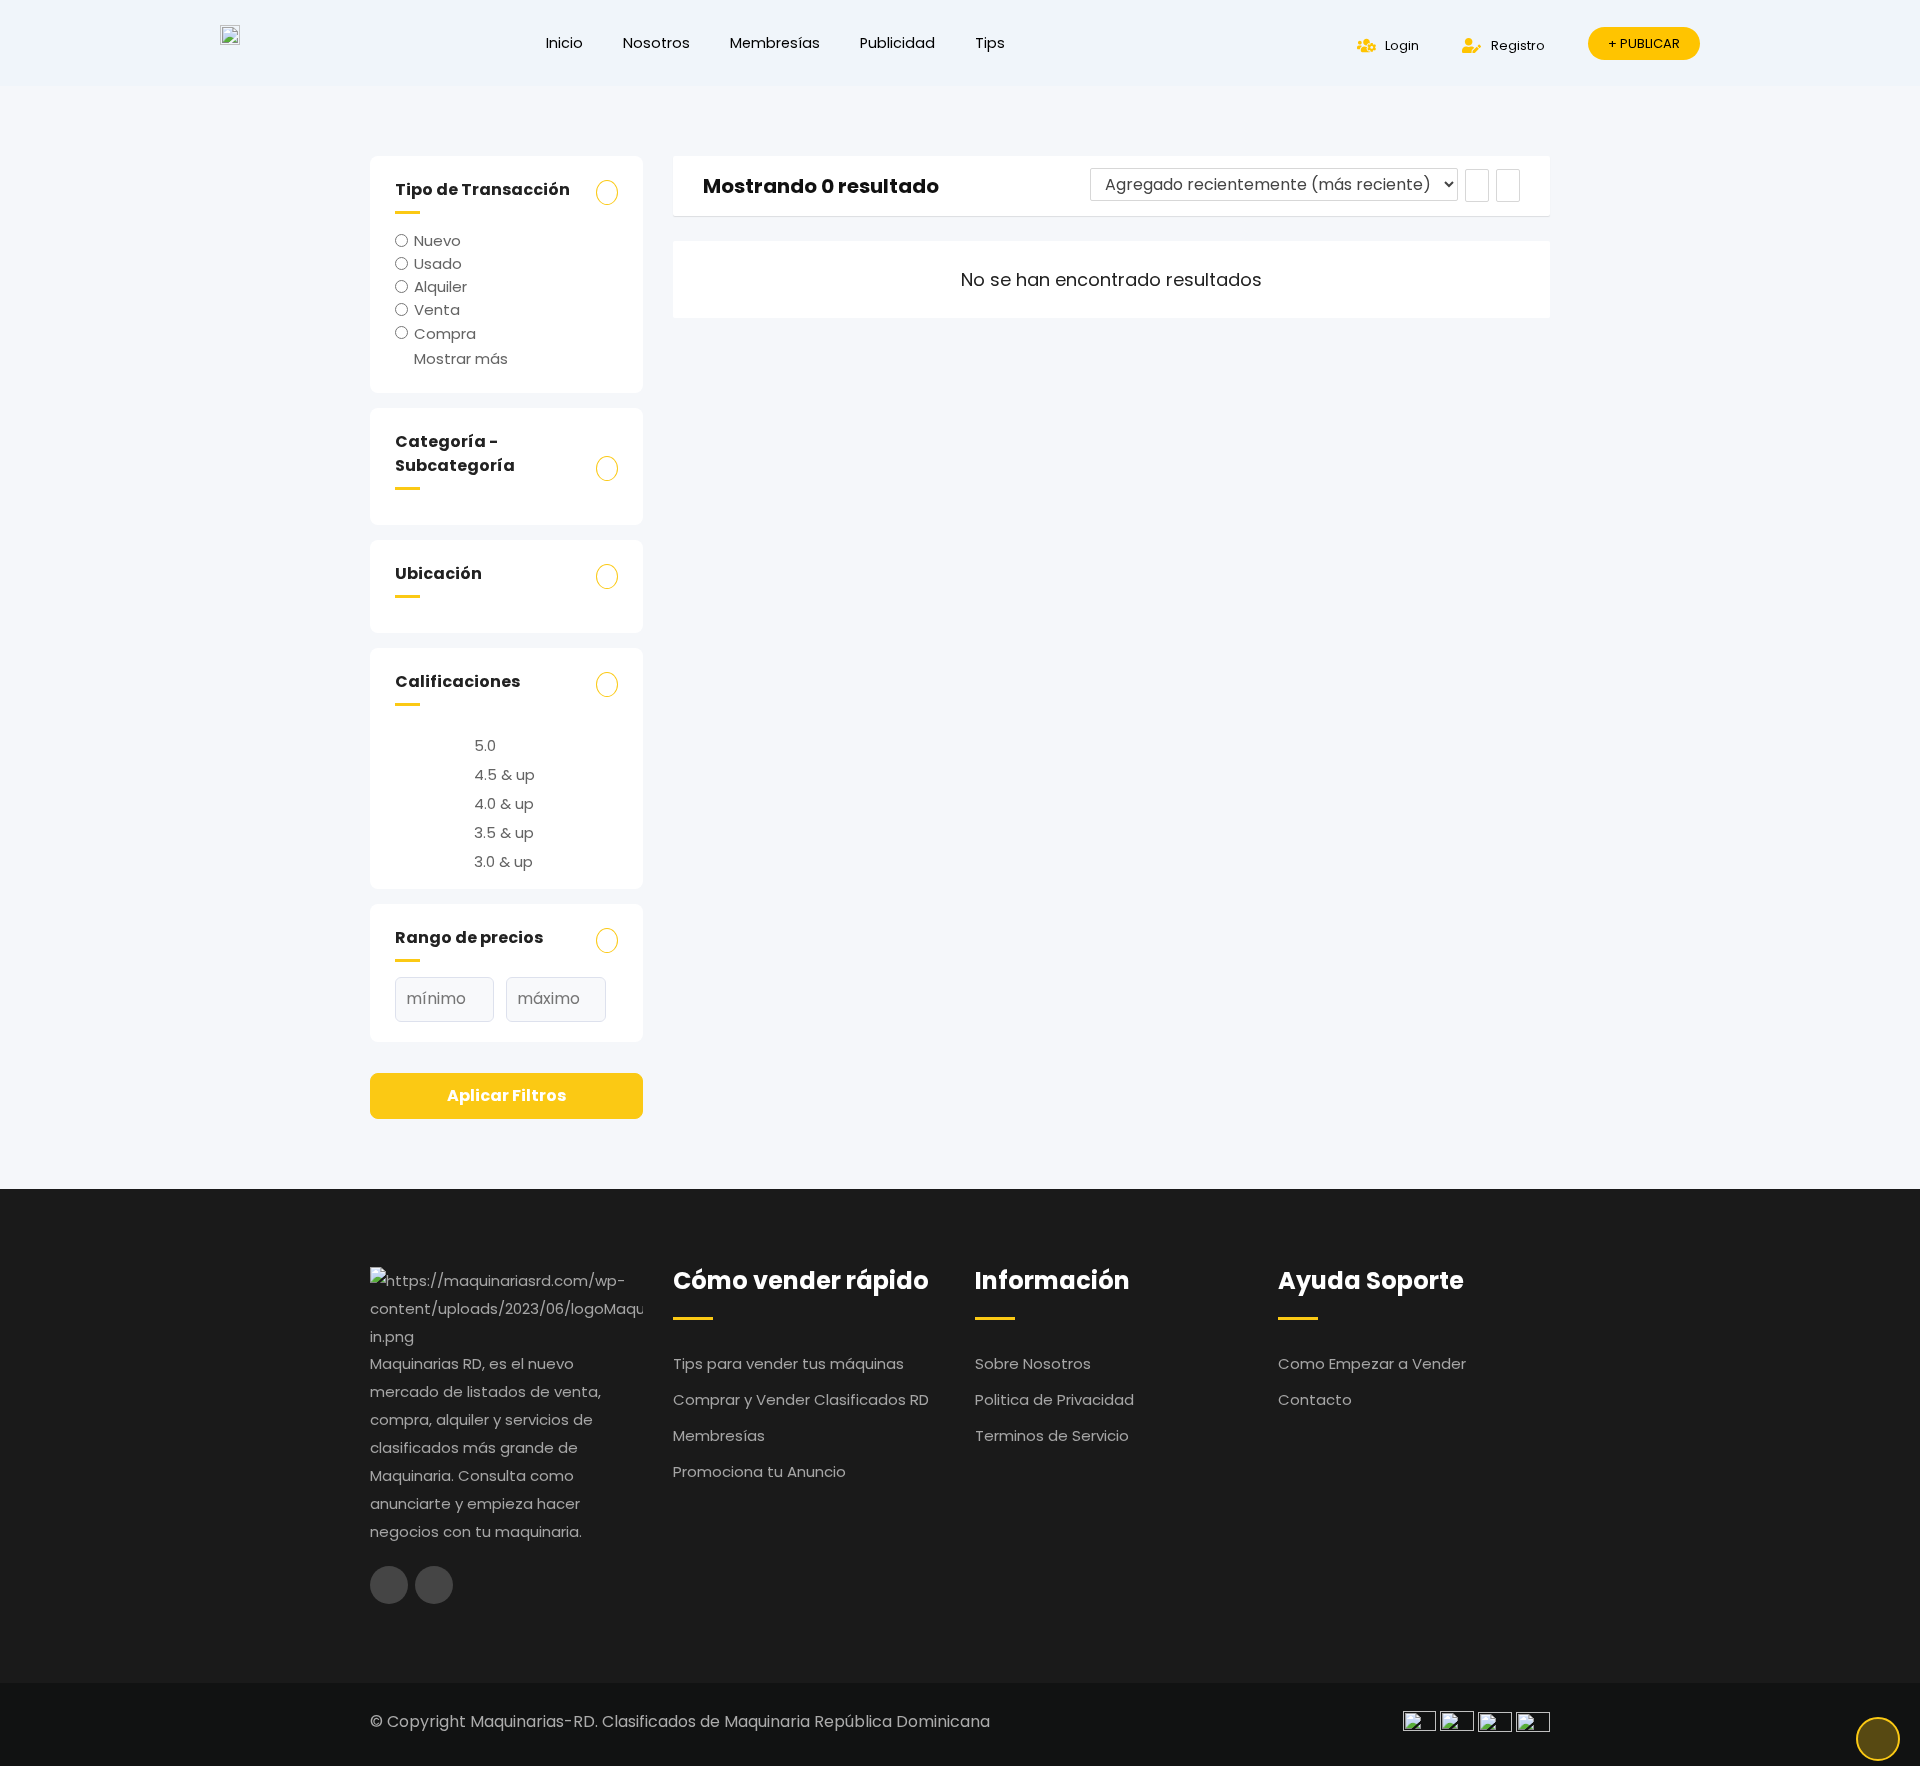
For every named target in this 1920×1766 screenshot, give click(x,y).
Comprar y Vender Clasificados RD (801, 1399)
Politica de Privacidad (1054, 1399)
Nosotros (656, 43)
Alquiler (440, 286)
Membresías (775, 43)
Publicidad (897, 43)
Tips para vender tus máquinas (788, 1363)
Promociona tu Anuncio (759, 1471)
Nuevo (437, 240)
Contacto (1315, 1399)
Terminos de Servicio (1052, 1435)
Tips (990, 43)
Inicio (564, 43)
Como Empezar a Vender (1372, 1363)
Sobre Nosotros (1033, 1363)
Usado (438, 263)
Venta (437, 309)
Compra (445, 332)
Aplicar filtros (506, 1095)
